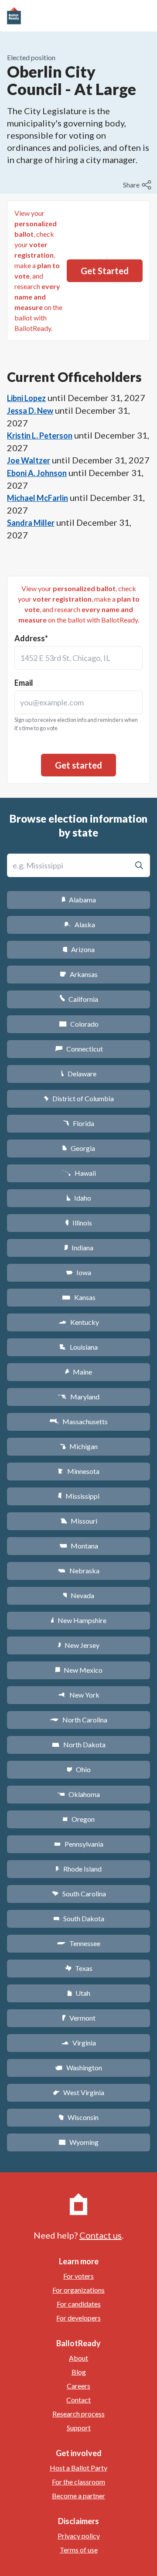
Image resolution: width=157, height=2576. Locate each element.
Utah (79, 1993)
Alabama (79, 900)
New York (79, 1695)
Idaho (79, 1198)
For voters (78, 2276)
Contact (78, 2400)
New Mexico (79, 1670)
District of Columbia (79, 1098)
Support (79, 2428)
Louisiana (78, 1347)
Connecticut (79, 1049)
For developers (78, 2318)
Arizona (78, 949)
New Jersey (78, 1645)
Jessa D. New (30, 411)
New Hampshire (78, 1620)
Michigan (79, 1446)
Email (24, 683)
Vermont (79, 2018)
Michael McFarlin (38, 498)
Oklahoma (78, 1794)
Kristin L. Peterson (40, 436)
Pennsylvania (79, 1844)
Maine (78, 1372)
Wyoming (78, 2142)
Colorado (79, 1024)
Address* (31, 638)
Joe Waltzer (29, 460)
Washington (78, 2067)
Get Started (105, 271)
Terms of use (79, 2550)
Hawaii (79, 1173)
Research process (78, 2414)
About (78, 2358)
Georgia (78, 1148)
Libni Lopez (26, 398)
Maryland (79, 1397)
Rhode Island (78, 1869)
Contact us (101, 2235)
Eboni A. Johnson (37, 473)
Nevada (78, 1595)
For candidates (79, 2304)
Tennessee (78, 1943)
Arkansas (79, 974)
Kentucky (79, 1322)
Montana (79, 1546)
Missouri (79, 1521)
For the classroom (78, 2482)
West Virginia (78, 2092)
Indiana (78, 1247)
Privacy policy (79, 2536)
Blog (79, 2372)
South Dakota (79, 1918)
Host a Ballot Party (78, 2468)
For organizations (78, 2290)
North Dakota (79, 1744)
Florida (78, 1123)
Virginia (78, 2043)
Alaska (79, 924)
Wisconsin (78, 2117)
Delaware (79, 1074)
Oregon (78, 1819)
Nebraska (79, 1570)
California (79, 999)
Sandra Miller (31, 523)
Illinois (78, 1223)
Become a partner (78, 2496)
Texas (78, 1968)
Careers (78, 2386)
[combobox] (78, 658)
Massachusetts (78, 1421)
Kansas (79, 1297)
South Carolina (79, 1894)
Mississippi (78, 1496)
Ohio (79, 1769)
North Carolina (78, 1720)
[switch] (138, 185)
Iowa (78, 1272)
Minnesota (79, 1471)
